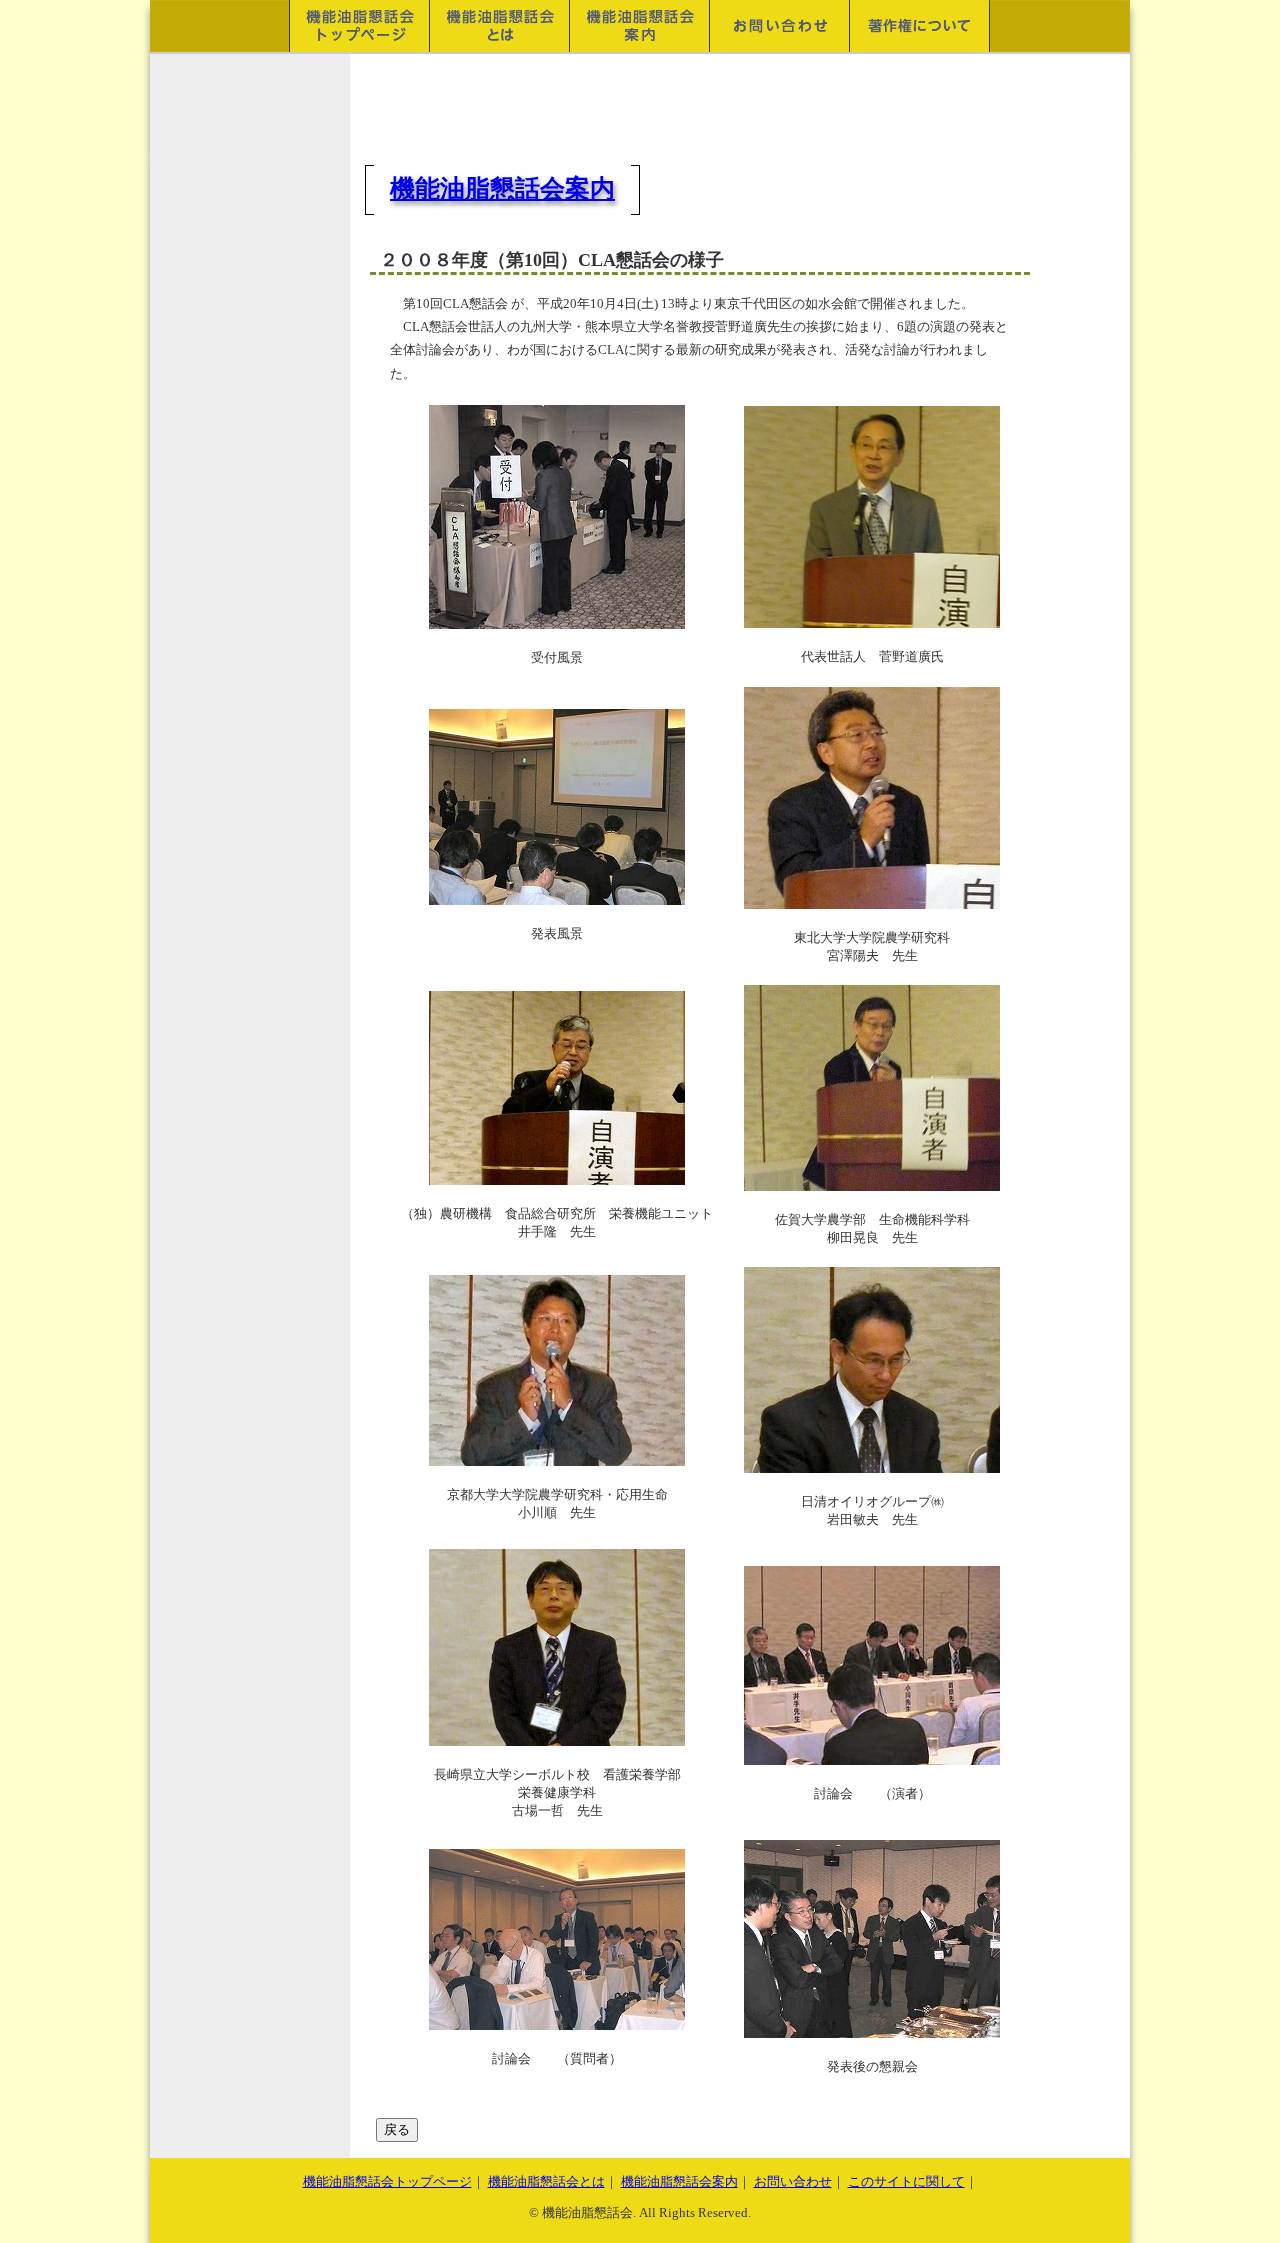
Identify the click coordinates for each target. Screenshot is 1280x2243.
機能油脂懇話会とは (546, 2181)
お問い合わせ (793, 2181)
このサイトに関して (906, 2181)
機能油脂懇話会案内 (502, 188)
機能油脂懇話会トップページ (387, 2181)
